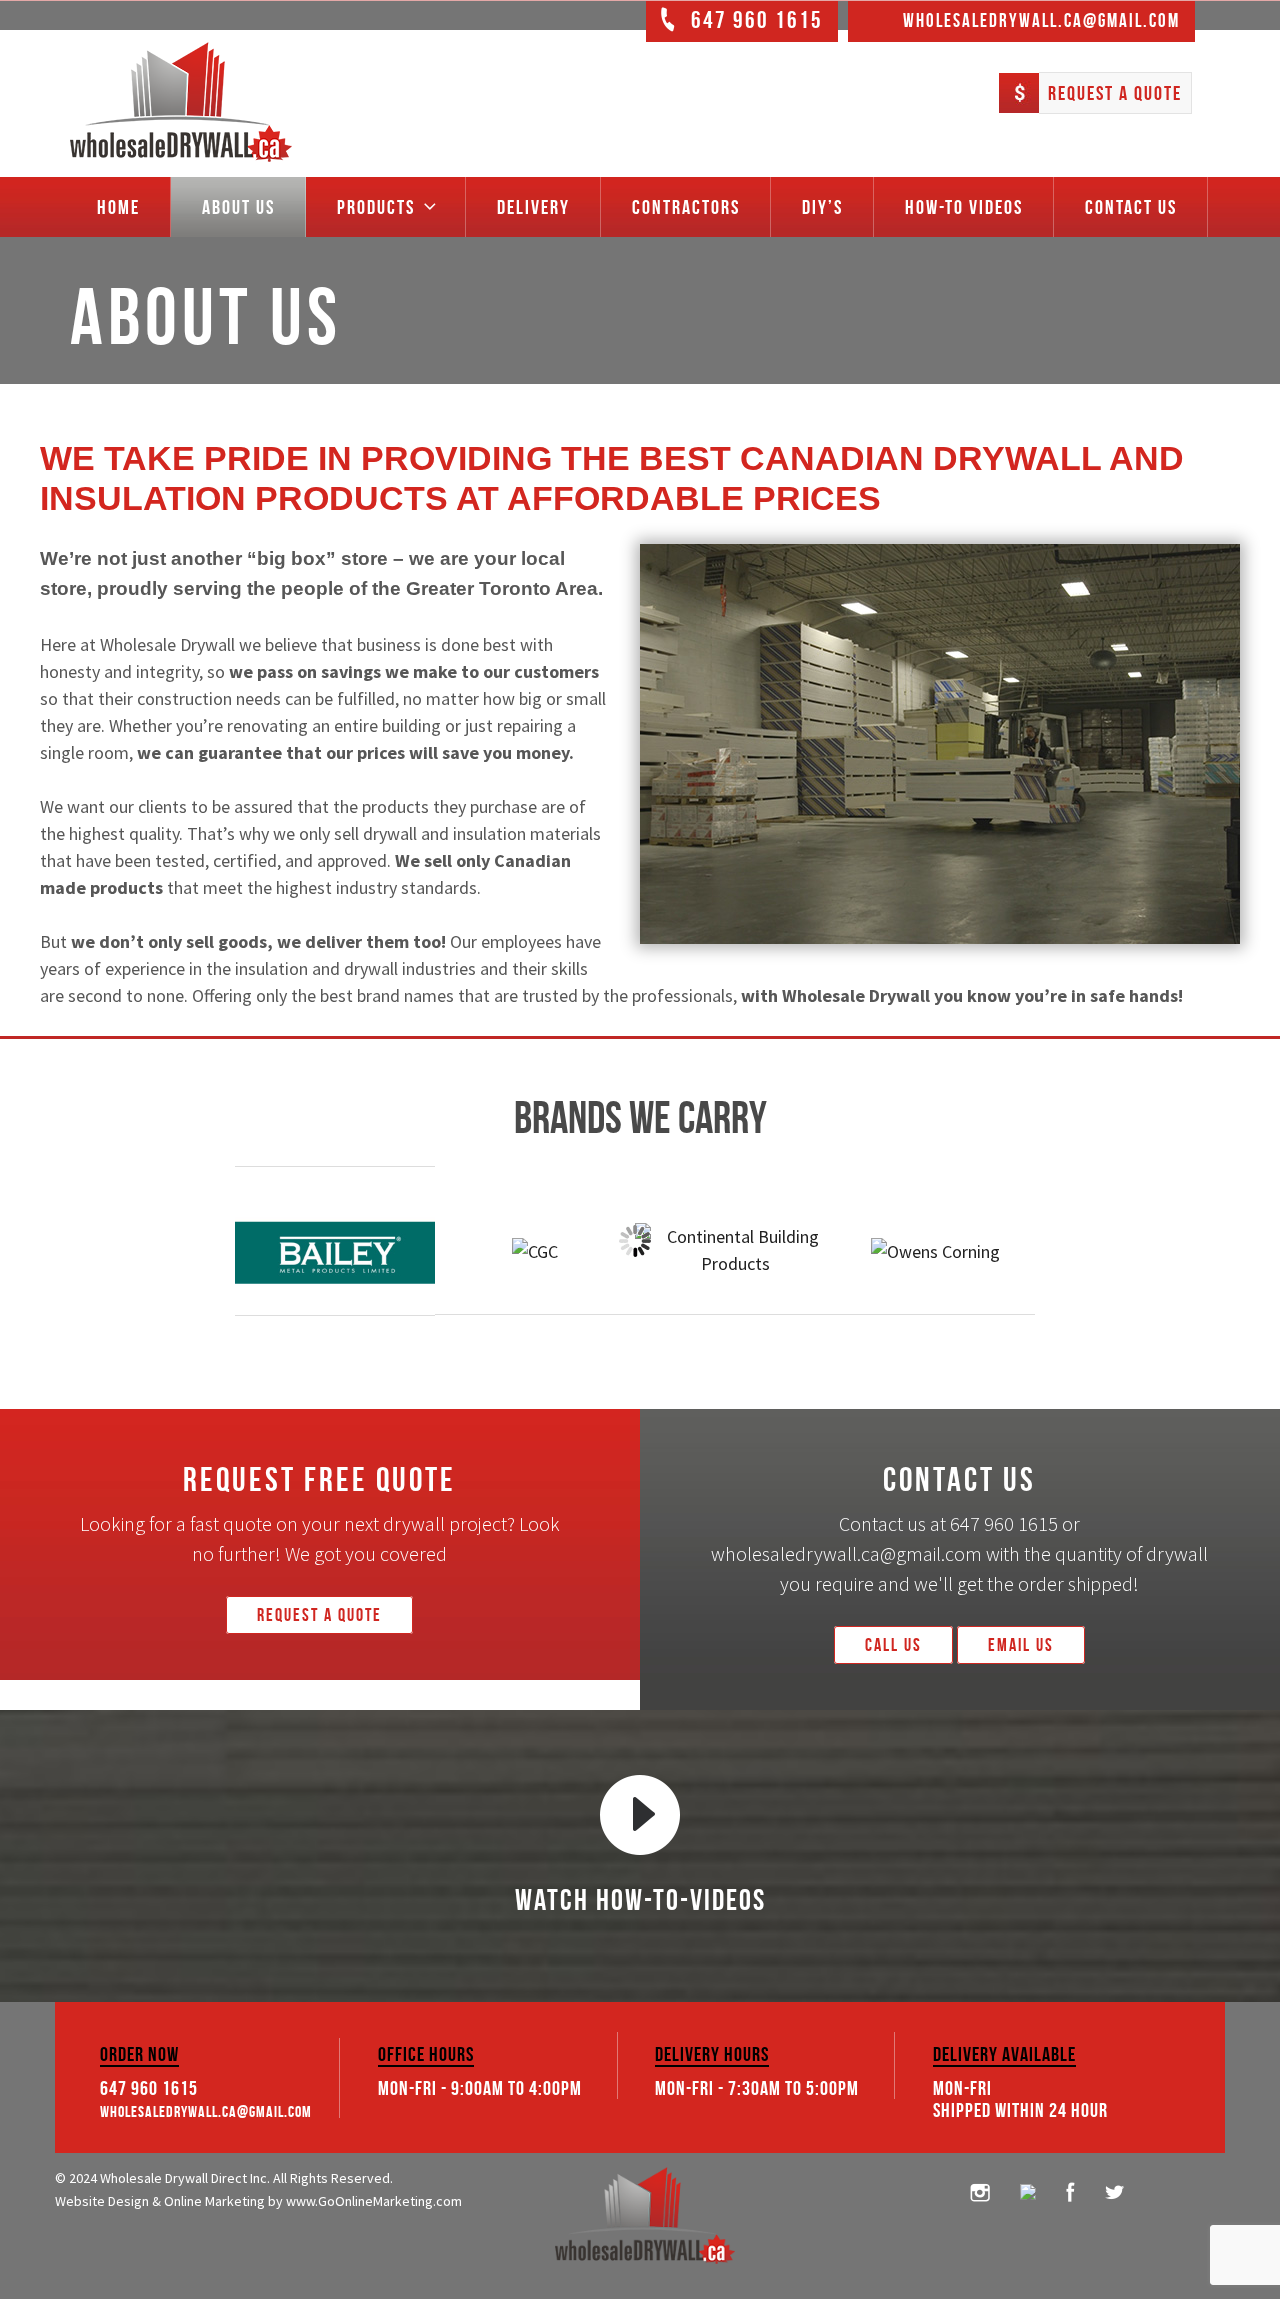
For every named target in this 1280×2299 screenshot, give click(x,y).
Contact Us (1131, 207)
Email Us (1021, 1645)
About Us (238, 207)
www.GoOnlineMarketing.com (374, 2201)
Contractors (686, 207)
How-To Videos (964, 207)
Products (376, 207)
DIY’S (822, 207)
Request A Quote (1115, 93)
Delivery (533, 207)
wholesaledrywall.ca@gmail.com (206, 2111)
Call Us (893, 1645)
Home (118, 207)
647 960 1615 (149, 2088)
